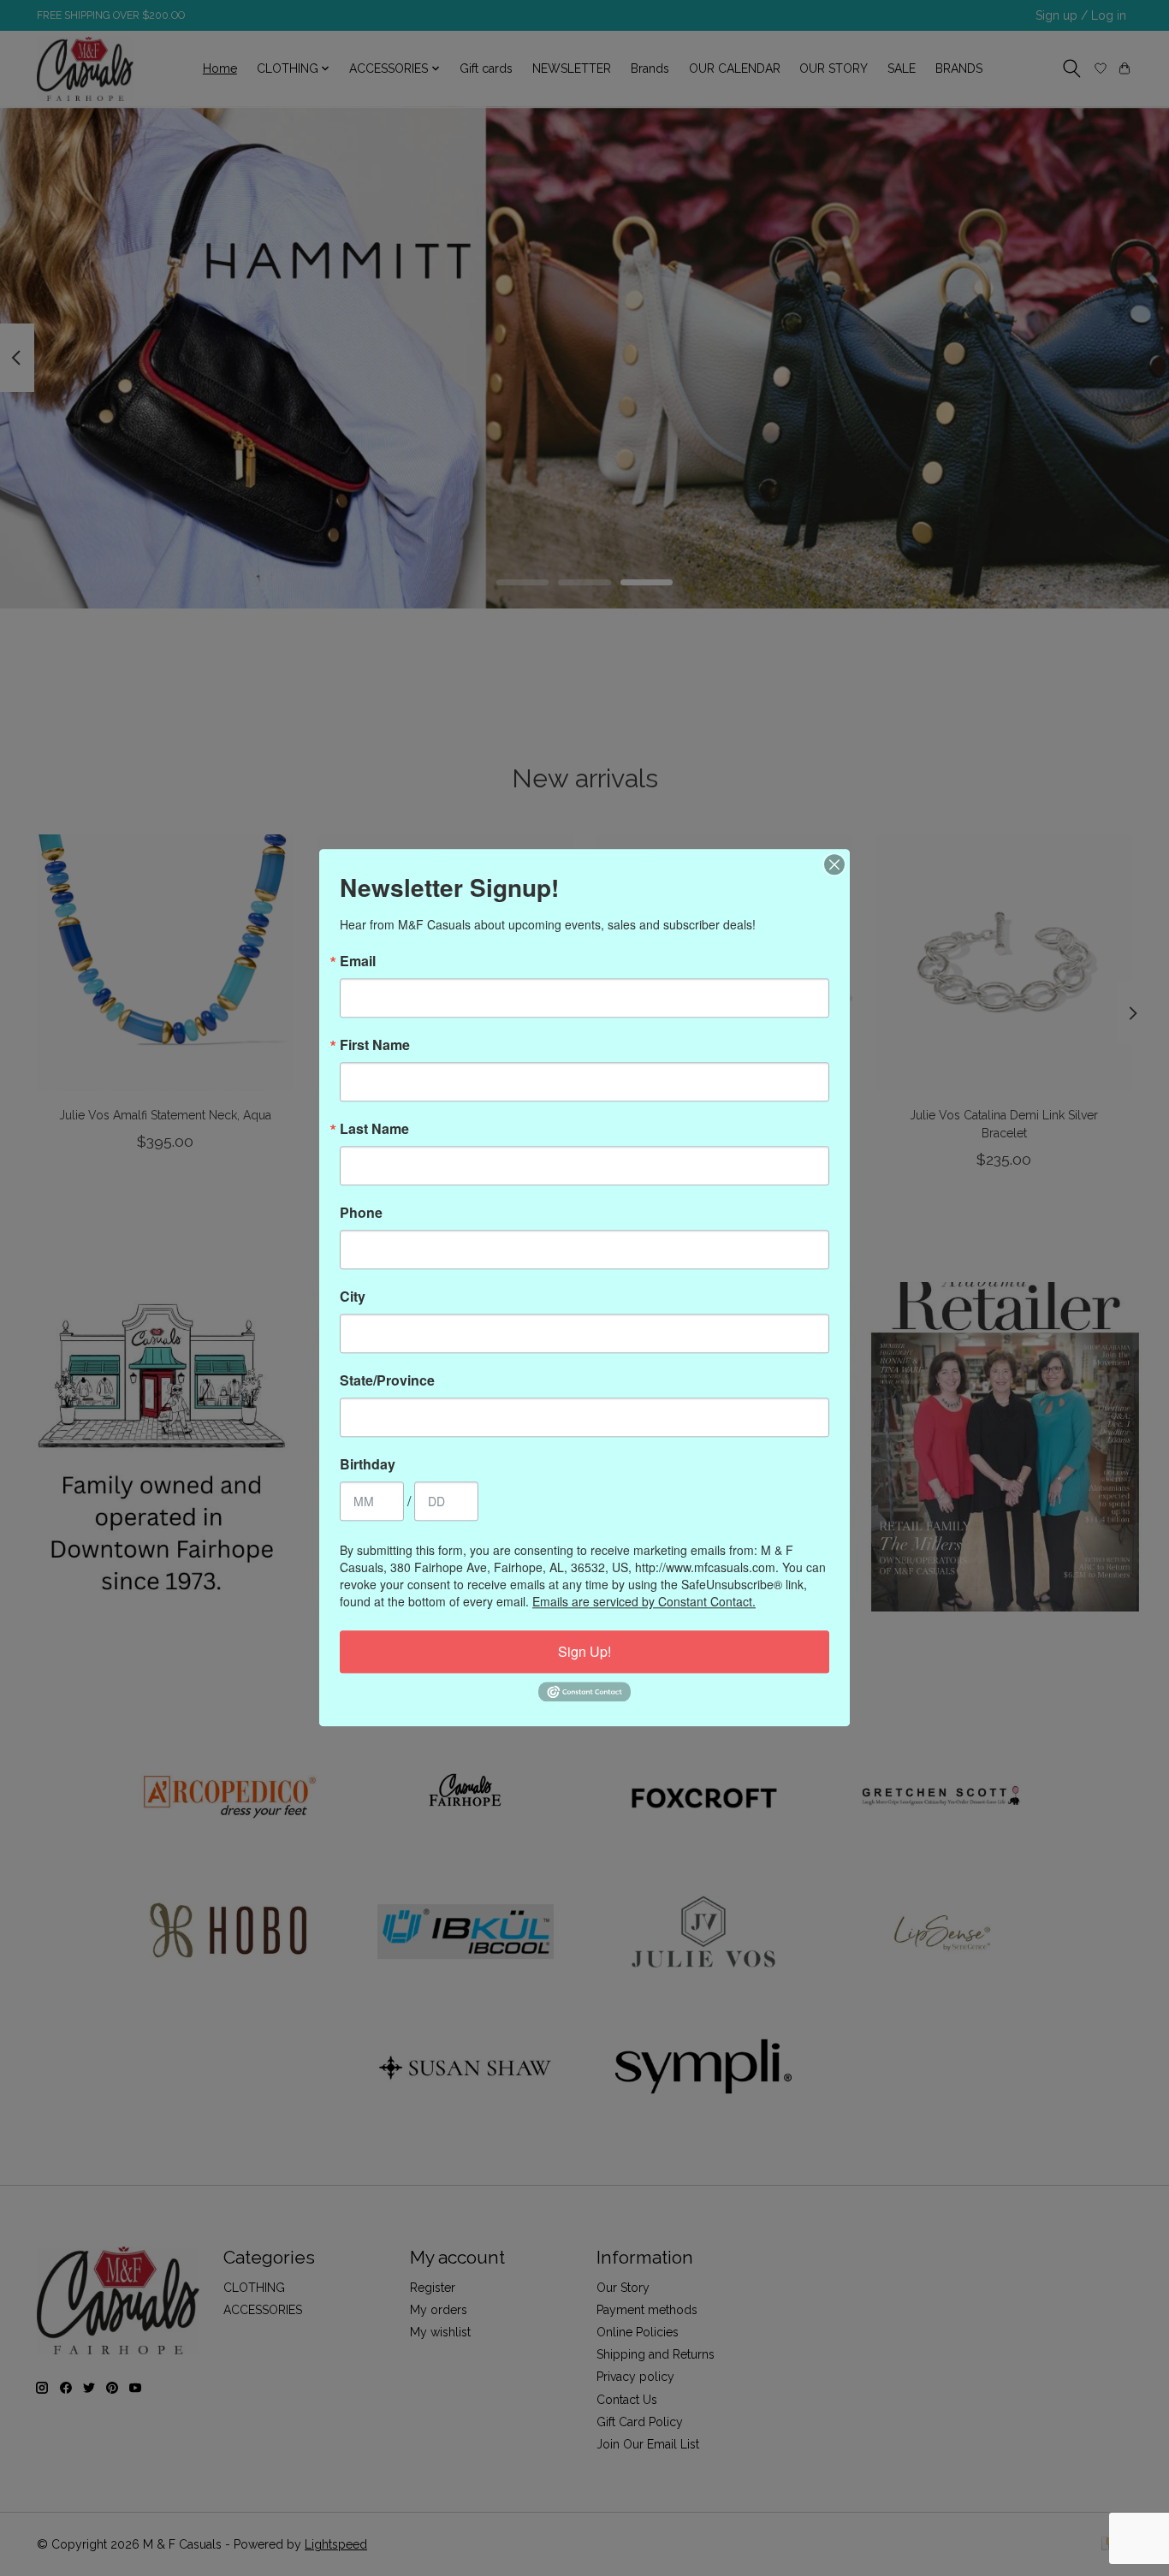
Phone (361, 1213)
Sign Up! (584, 1651)
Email (358, 961)
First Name (375, 1045)
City (353, 1297)
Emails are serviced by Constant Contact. (644, 1601)
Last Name (374, 1129)
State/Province (387, 1380)
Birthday (368, 1464)
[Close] (834, 864)
